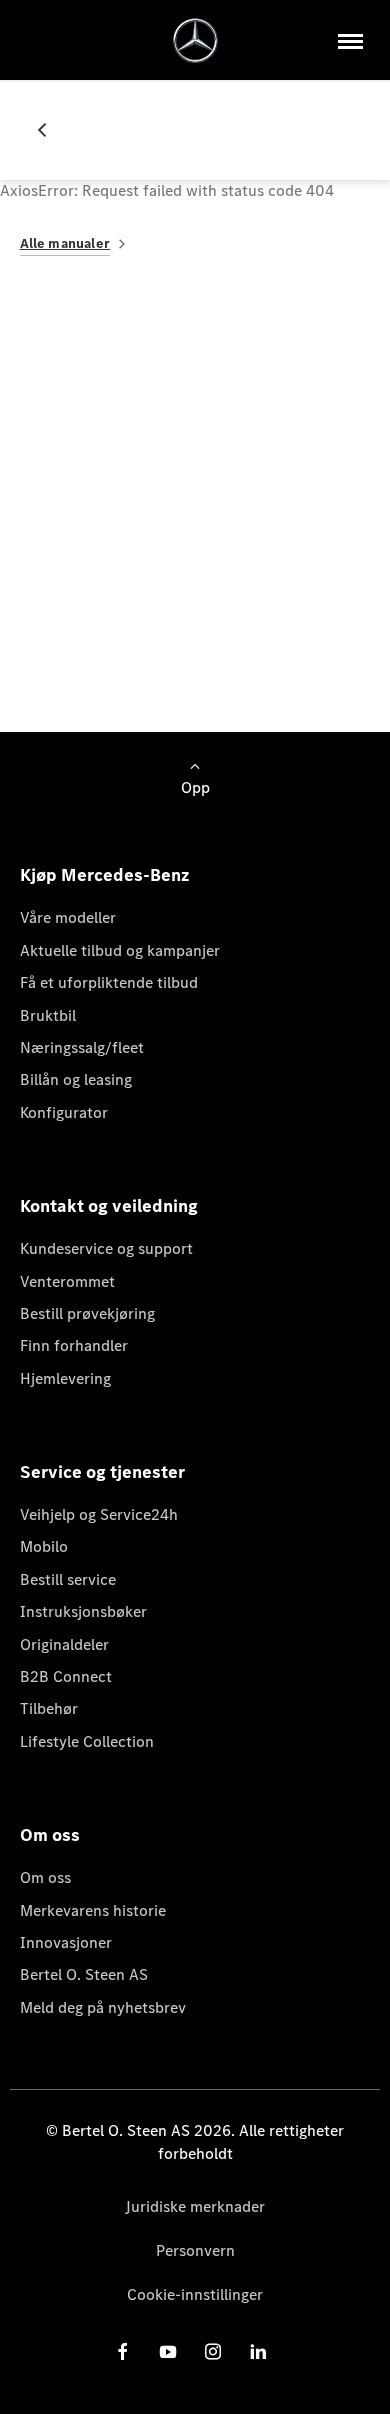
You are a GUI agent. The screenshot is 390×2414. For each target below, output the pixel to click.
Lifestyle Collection (87, 1741)
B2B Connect (66, 1676)
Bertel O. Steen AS (84, 1974)
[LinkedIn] (258, 2351)
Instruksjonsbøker (83, 1611)
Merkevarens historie (93, 1910)
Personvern (195, 2250)
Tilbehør (49, 1708)
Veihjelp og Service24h (99, 1514)
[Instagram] (213, 2351)
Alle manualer (65, 243)
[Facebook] (123, 2351)
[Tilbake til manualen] (50, 130)
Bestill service (68, 1579)
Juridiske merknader (195, 2206)
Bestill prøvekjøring (87, 1313)
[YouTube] (168, 2351)
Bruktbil (48, 1015)
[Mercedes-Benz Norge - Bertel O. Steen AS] (195, 40)
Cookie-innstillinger (195, 2294)
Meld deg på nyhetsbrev (103, 2007)
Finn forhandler (74, 1345)
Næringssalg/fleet (82, 1047)
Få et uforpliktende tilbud (109, 982)
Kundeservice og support (106, 1248)
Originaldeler (64, 1644)
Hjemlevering (65, 1378)
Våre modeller (68, 917)
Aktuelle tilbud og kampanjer (120, 950)
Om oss (45, 1877)
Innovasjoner (66, 1942)
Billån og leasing (76, 1079)
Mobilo (44, 1546)
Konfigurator (64, 1112)
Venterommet (67, 1281)
